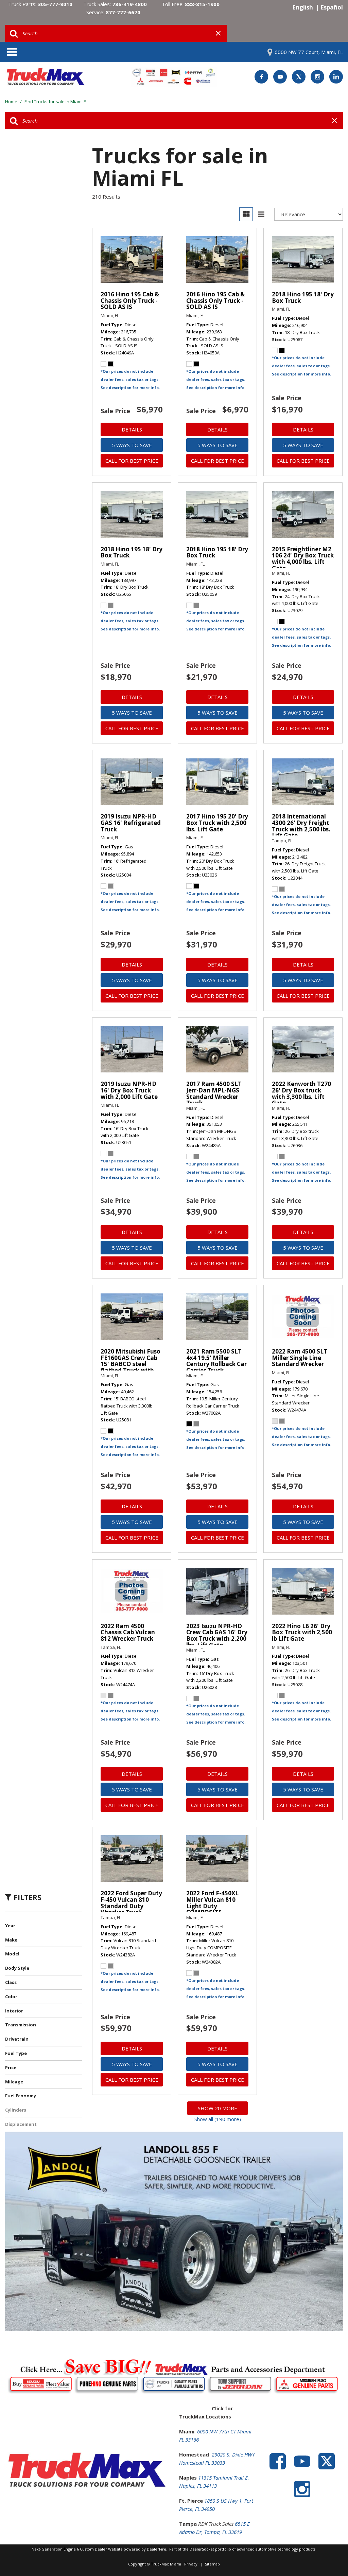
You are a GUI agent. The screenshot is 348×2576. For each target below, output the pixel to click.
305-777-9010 (55, 4)
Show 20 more (217, 2108)
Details (132, 429)
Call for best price (132, 461)
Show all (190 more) (218, 2119)
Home (12, 102)
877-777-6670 (123, 12)
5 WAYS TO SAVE (132, 445)
